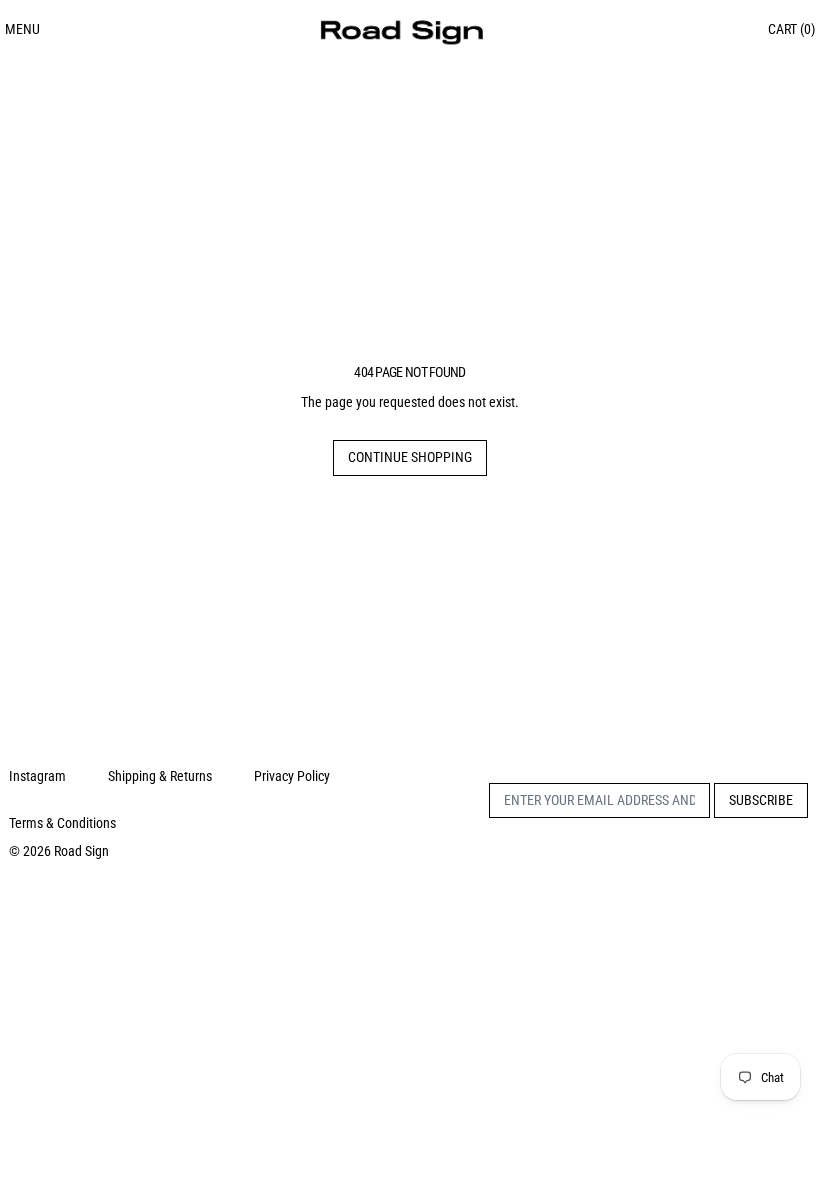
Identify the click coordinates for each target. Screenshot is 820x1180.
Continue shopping (410, 457)
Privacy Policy (292, 776)
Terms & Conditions (62, 823)
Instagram (37, 776)
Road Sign (81, 851)
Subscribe (761, 800)
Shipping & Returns (160, 776)
